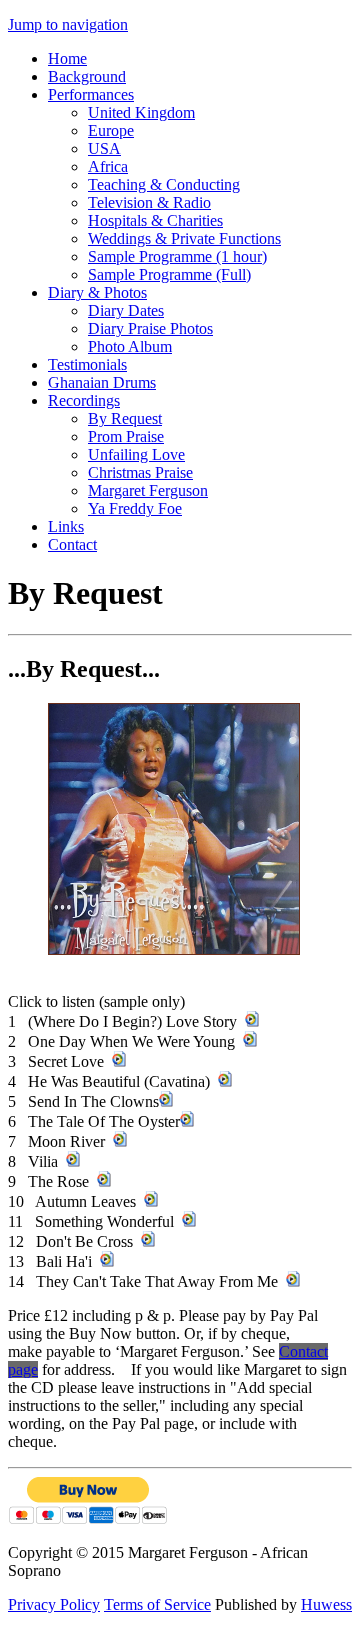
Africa (108, 166)
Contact (72, 544)
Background (87, 76)
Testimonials (87, 364)
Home (67, 58)
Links (66, 526)
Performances (91, 94)
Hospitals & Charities (155, 220)
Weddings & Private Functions (184, 238)
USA (104, 148)
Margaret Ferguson (148, 490)
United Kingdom (141, 112)
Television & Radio (149, 202)
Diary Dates (126, 310)
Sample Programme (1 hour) (177, 256)
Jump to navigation (68, 24)
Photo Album (130, 346)
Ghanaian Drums (102, 382)
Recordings (84, 400)
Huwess (326, 1604)
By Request (125, 418)
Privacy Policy (54, 1604)
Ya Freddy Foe (135, 508)
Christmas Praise (140, 472)
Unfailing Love (136, 454)
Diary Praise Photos (150, 328)
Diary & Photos (97, 292)
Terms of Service (157, 1604)
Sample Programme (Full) (169, 274)
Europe (111, 130)
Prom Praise (126, 436)
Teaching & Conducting (164, 184)
